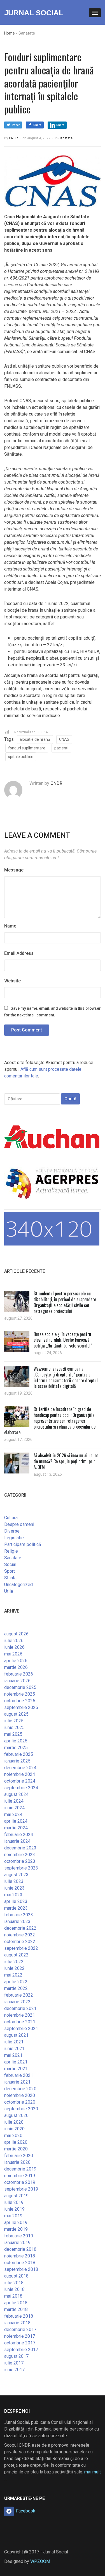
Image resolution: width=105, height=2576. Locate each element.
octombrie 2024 (20, 1781)
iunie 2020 (14, 2129)
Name (10, 926)
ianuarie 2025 (17, 1761)
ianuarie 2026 (17, 1681)
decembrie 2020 (20, 2089)
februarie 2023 (19, 1915)
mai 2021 (13, 2055)
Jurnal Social (34, 13)
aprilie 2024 (16, 1821)
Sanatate (66, 138)
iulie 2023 (14, 1881)
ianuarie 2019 (17, 2243)
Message (14, 870)
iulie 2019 (14, 2202)
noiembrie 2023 (20, 1855)
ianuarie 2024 (17, 1841)
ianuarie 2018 (17, 2323)
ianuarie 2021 (17, 2082)
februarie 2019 (19, 2236)
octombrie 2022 (20, 1942)
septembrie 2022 (21, 1948)
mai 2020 (13, 2136)
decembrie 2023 (20, 1848)
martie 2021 (16, 2069)
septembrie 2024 (21, 1788)
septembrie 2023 (21, 1868)
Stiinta (10, 1578)
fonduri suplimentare (27, 748)
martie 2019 (16, 2229)
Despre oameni (19, 1524)
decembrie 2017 (20, 2329)
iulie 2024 (14, 1801)
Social (10, 1564)
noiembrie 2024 (20, 1774)
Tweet (16, 125)
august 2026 (16, 1634)
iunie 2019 (14, 2209)
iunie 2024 (14, 1808)
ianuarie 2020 (17, 2162)
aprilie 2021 (16, 2062)
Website (12, 981)
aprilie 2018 (16, 2303)
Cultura (11, 1518)
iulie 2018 (14, 2283)
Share (37, 125)
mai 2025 (13, 1734)
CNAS (64, 739)
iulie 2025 (14, 1721)
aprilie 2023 (16, 1901)
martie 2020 (16, 2149)
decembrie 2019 (20, 2169)
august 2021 (16, 2035)
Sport (10, 1571)
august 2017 (16, 2356)
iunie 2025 (14, 1728)
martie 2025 (16, 1748)
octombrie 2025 (20, 1701)
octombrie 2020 (20, 2102)
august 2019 (16, 2196)
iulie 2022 (14, 1962)
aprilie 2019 (16, 2222)
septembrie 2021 (21, 2028)
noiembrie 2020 (20, 2095)
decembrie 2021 (20, 2008)
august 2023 (16, 1875)
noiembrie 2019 (20, 2176)
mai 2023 (13, 1895)
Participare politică (23, 1544)
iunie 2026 (14, 1647)
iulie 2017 (14, 2363)
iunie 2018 (14, 2289)
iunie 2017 (14, 2370)
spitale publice (21, 757)
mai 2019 (13, 2216)
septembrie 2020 (21, 2109)
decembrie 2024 (20, 1768)
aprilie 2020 (16, 2142)
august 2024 (16, 1794)
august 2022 (16, 1955)
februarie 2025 (19, 1754)
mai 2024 (13, 1814)
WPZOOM (40, 2561)
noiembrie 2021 (20, 2015)
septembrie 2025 (21, 1707)
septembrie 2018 (21, 2269)
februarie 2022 (19, 1995)
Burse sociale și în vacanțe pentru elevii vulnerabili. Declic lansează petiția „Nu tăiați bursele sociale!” (63, 1340)
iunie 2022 (14, 1968)
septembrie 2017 (21, 2350)
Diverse (12, 1531)
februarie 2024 (19, 1835)
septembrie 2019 (21, 2189)
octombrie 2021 (20, 2022)
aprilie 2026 (16, 1661)
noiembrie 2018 (20, 2256)
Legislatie (14, 1538)
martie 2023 (16, 1908)
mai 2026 (13, 1654)
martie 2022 (16, 1988)
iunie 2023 (14, 1888)
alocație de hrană (35, 739)
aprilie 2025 (16, 1741)
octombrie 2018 (20, 2263)
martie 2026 (16, 1667)
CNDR (13, 138)
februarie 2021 (19, 2075)
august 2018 (16, 2276)
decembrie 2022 (20, 1928)
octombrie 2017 (20, 2343)
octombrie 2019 (20, 2182)
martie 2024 (16, 1828)
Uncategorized (18, 1585)
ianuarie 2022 (17, 2002)
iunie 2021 (14, 2049)
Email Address (19, 953)
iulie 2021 (14, 2042)
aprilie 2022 (16, 1982)
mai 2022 (13, 1975)
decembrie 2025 (20, 1687)
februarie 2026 (19, 1674)
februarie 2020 (19, 2156)
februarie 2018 (19, 2316)
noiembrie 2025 (20, 1694)
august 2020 (16, 2115)
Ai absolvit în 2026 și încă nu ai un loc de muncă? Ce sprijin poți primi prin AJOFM (66, 1461)
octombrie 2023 (20, 1861)
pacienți (61, 748)
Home (10, 33)
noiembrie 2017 (20, 2336)
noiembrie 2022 (20, 1935)
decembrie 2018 (20, 2249)
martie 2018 (16, 2309)
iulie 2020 (14, 2122)
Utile (9, 1591)
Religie (11, 1551)
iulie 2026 (14, 1641)
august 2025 (16, 1714)
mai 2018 (13, 2296)
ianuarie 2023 (17, 1921)
